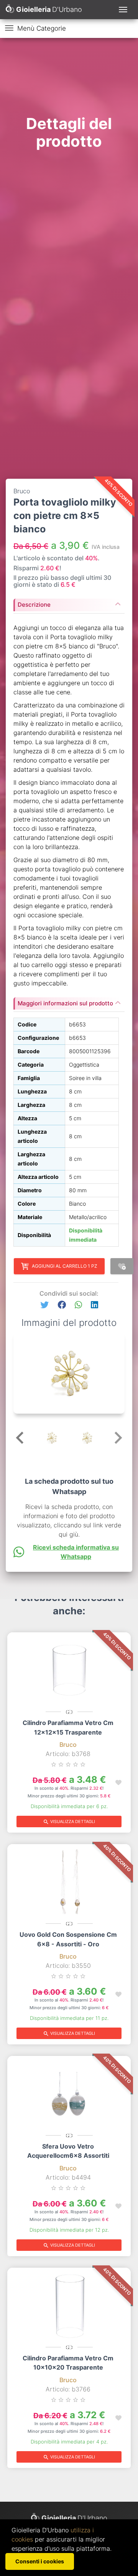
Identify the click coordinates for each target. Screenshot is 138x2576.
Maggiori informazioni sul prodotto (65, 1003)
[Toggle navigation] (123, 10)
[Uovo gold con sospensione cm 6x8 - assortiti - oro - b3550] (69, 1882)
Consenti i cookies (40, 2561)
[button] (44, 1305)
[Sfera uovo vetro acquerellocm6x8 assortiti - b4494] (69, 2094)
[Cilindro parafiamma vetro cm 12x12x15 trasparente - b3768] (69, 1670)
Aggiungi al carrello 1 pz (65, 1266)
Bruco (68, 1745)
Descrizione (34, 605)
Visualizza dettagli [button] (69, 1822)
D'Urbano (74, 2518)
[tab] (69, 602)
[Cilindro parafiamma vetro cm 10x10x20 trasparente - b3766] (69, 2306)
